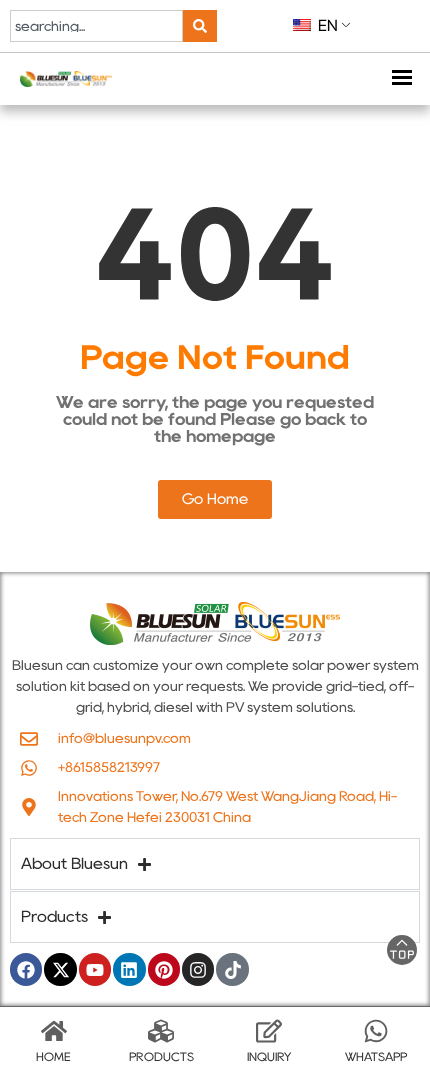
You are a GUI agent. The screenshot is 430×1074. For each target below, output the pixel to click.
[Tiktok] (232, 969)
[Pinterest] (164, 969)
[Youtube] (95, 969)
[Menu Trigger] (401, 79)
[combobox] (96, 26)
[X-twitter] (60, 969)
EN (326, 25)
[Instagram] (198, 969)
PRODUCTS (161, 1056)
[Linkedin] (129, 969)
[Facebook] (26, 969)
